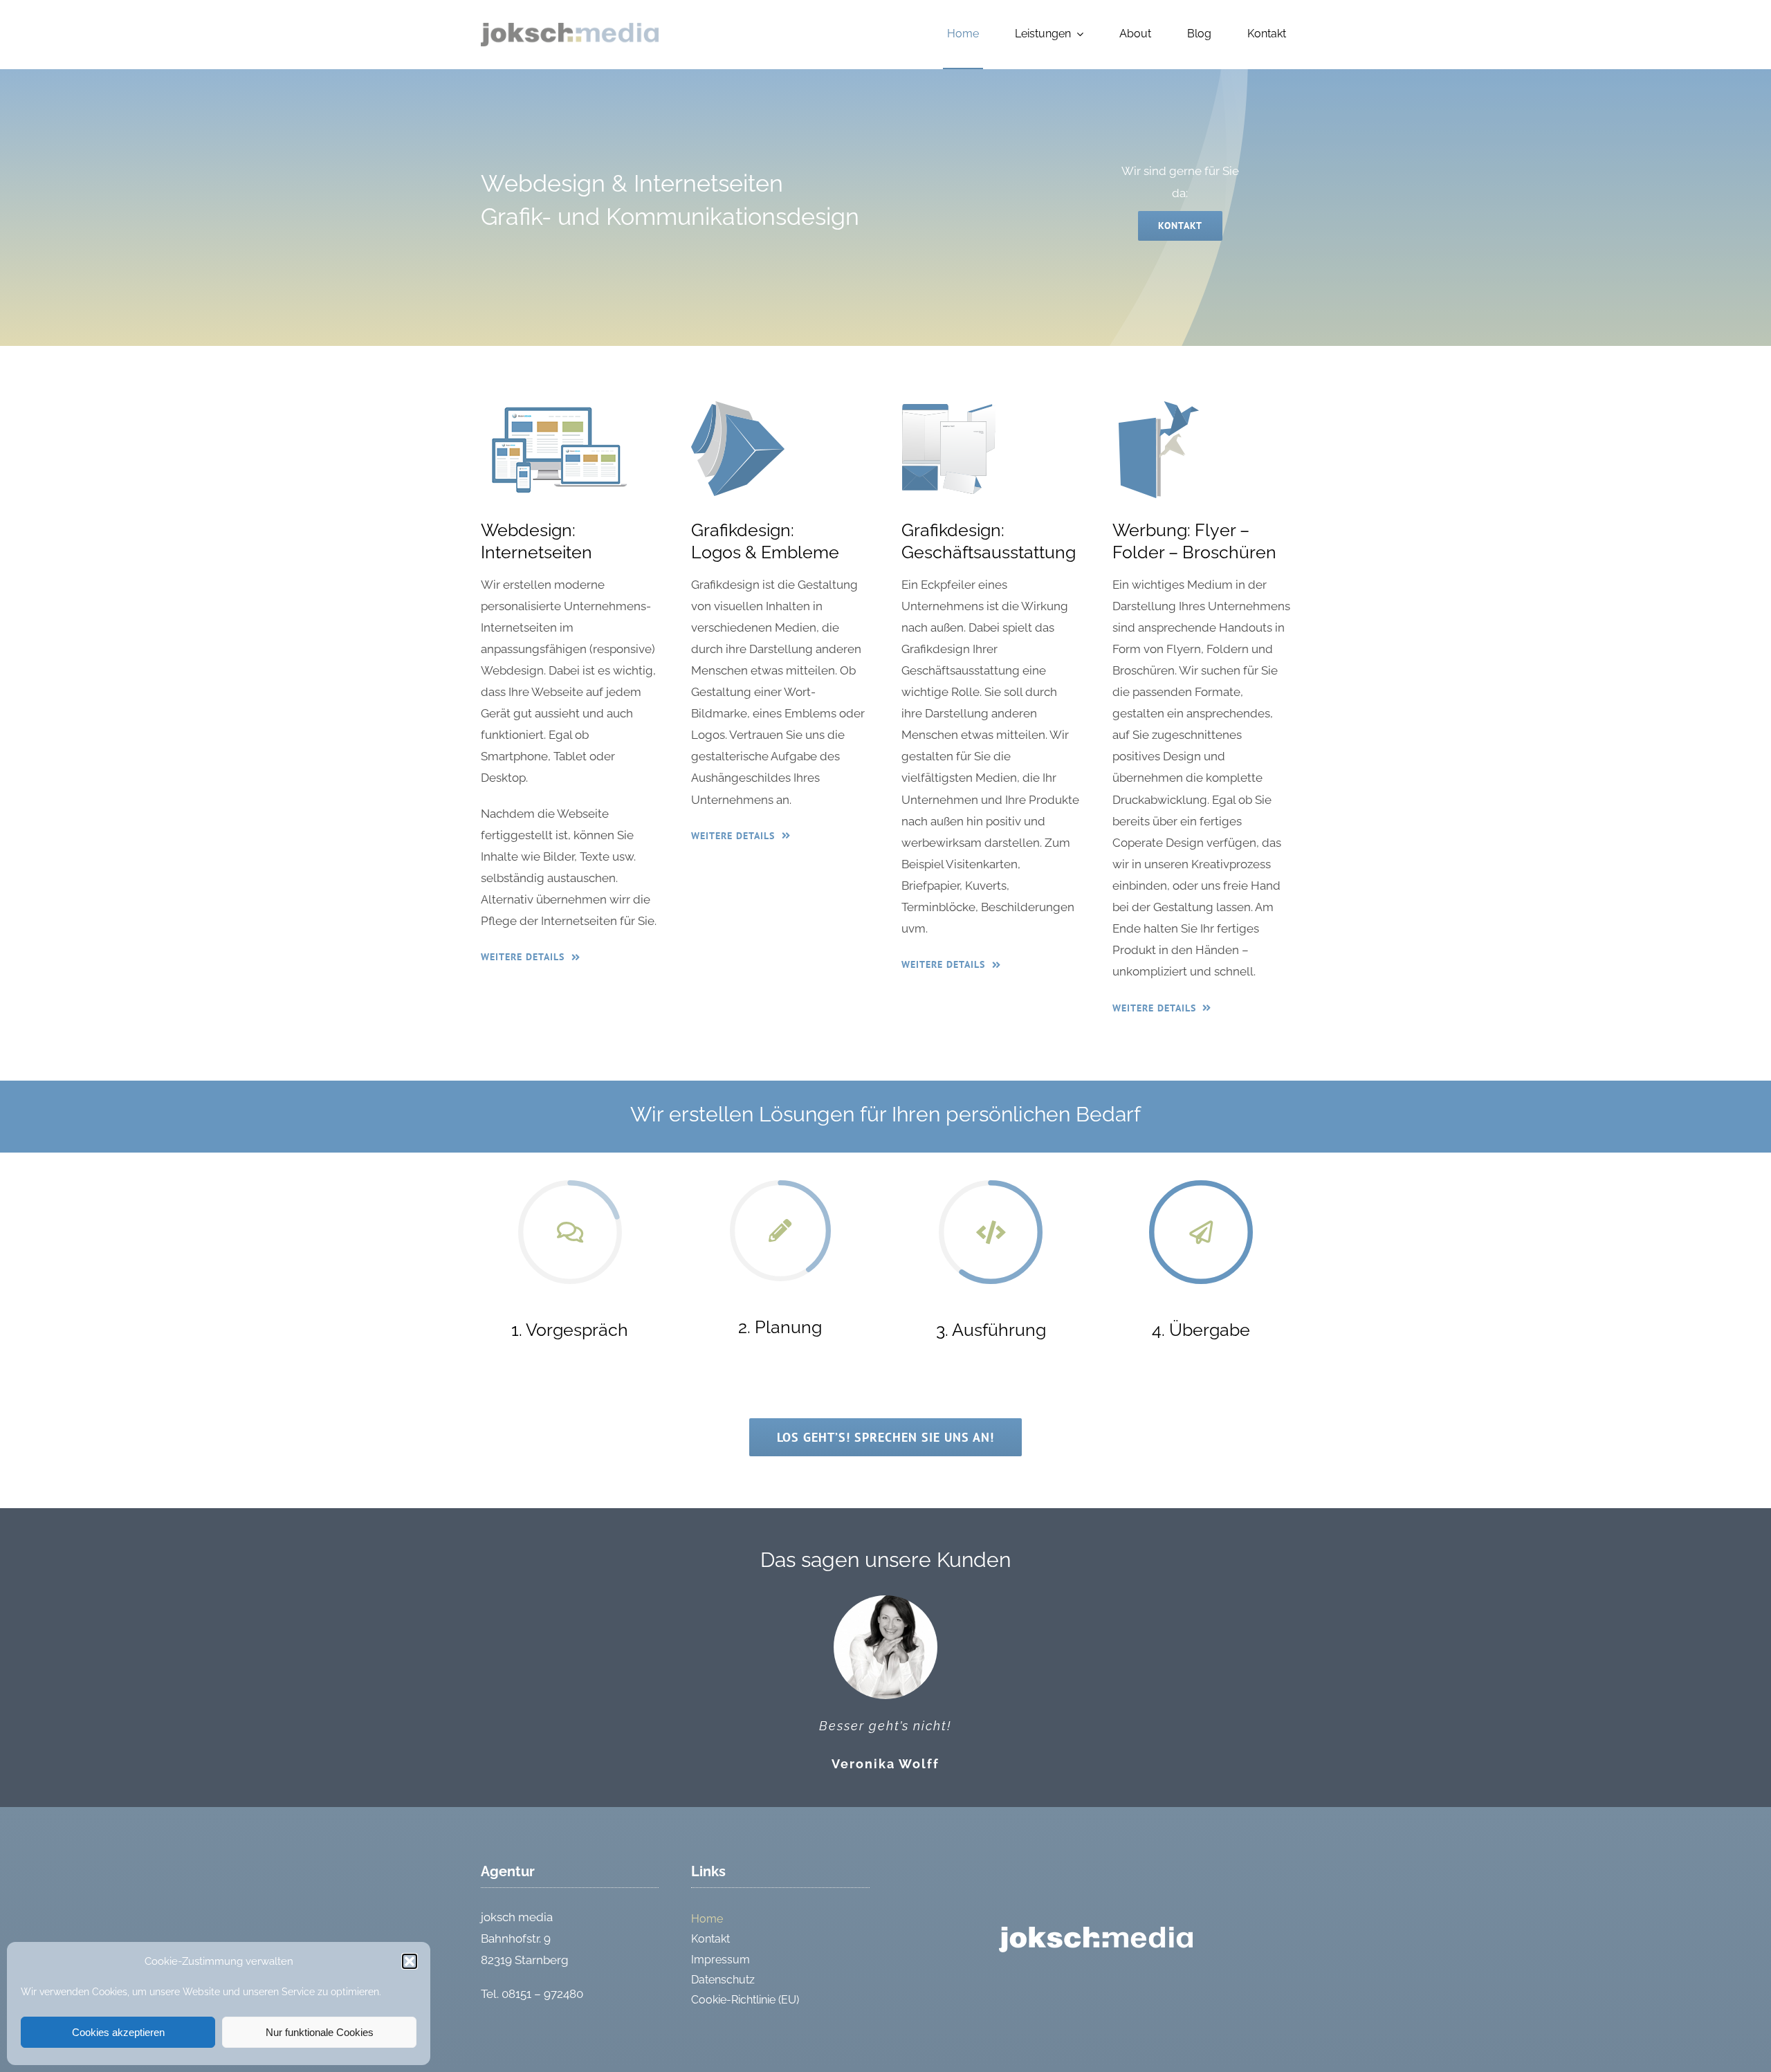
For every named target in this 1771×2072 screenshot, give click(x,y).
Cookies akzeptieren (118, 2032)
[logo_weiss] (1096, 1932)
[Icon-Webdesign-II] (558, 407)
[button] (410, 1961)
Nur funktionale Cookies (320, 2032)
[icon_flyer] (1159, 407)
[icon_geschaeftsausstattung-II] (948, 407)
